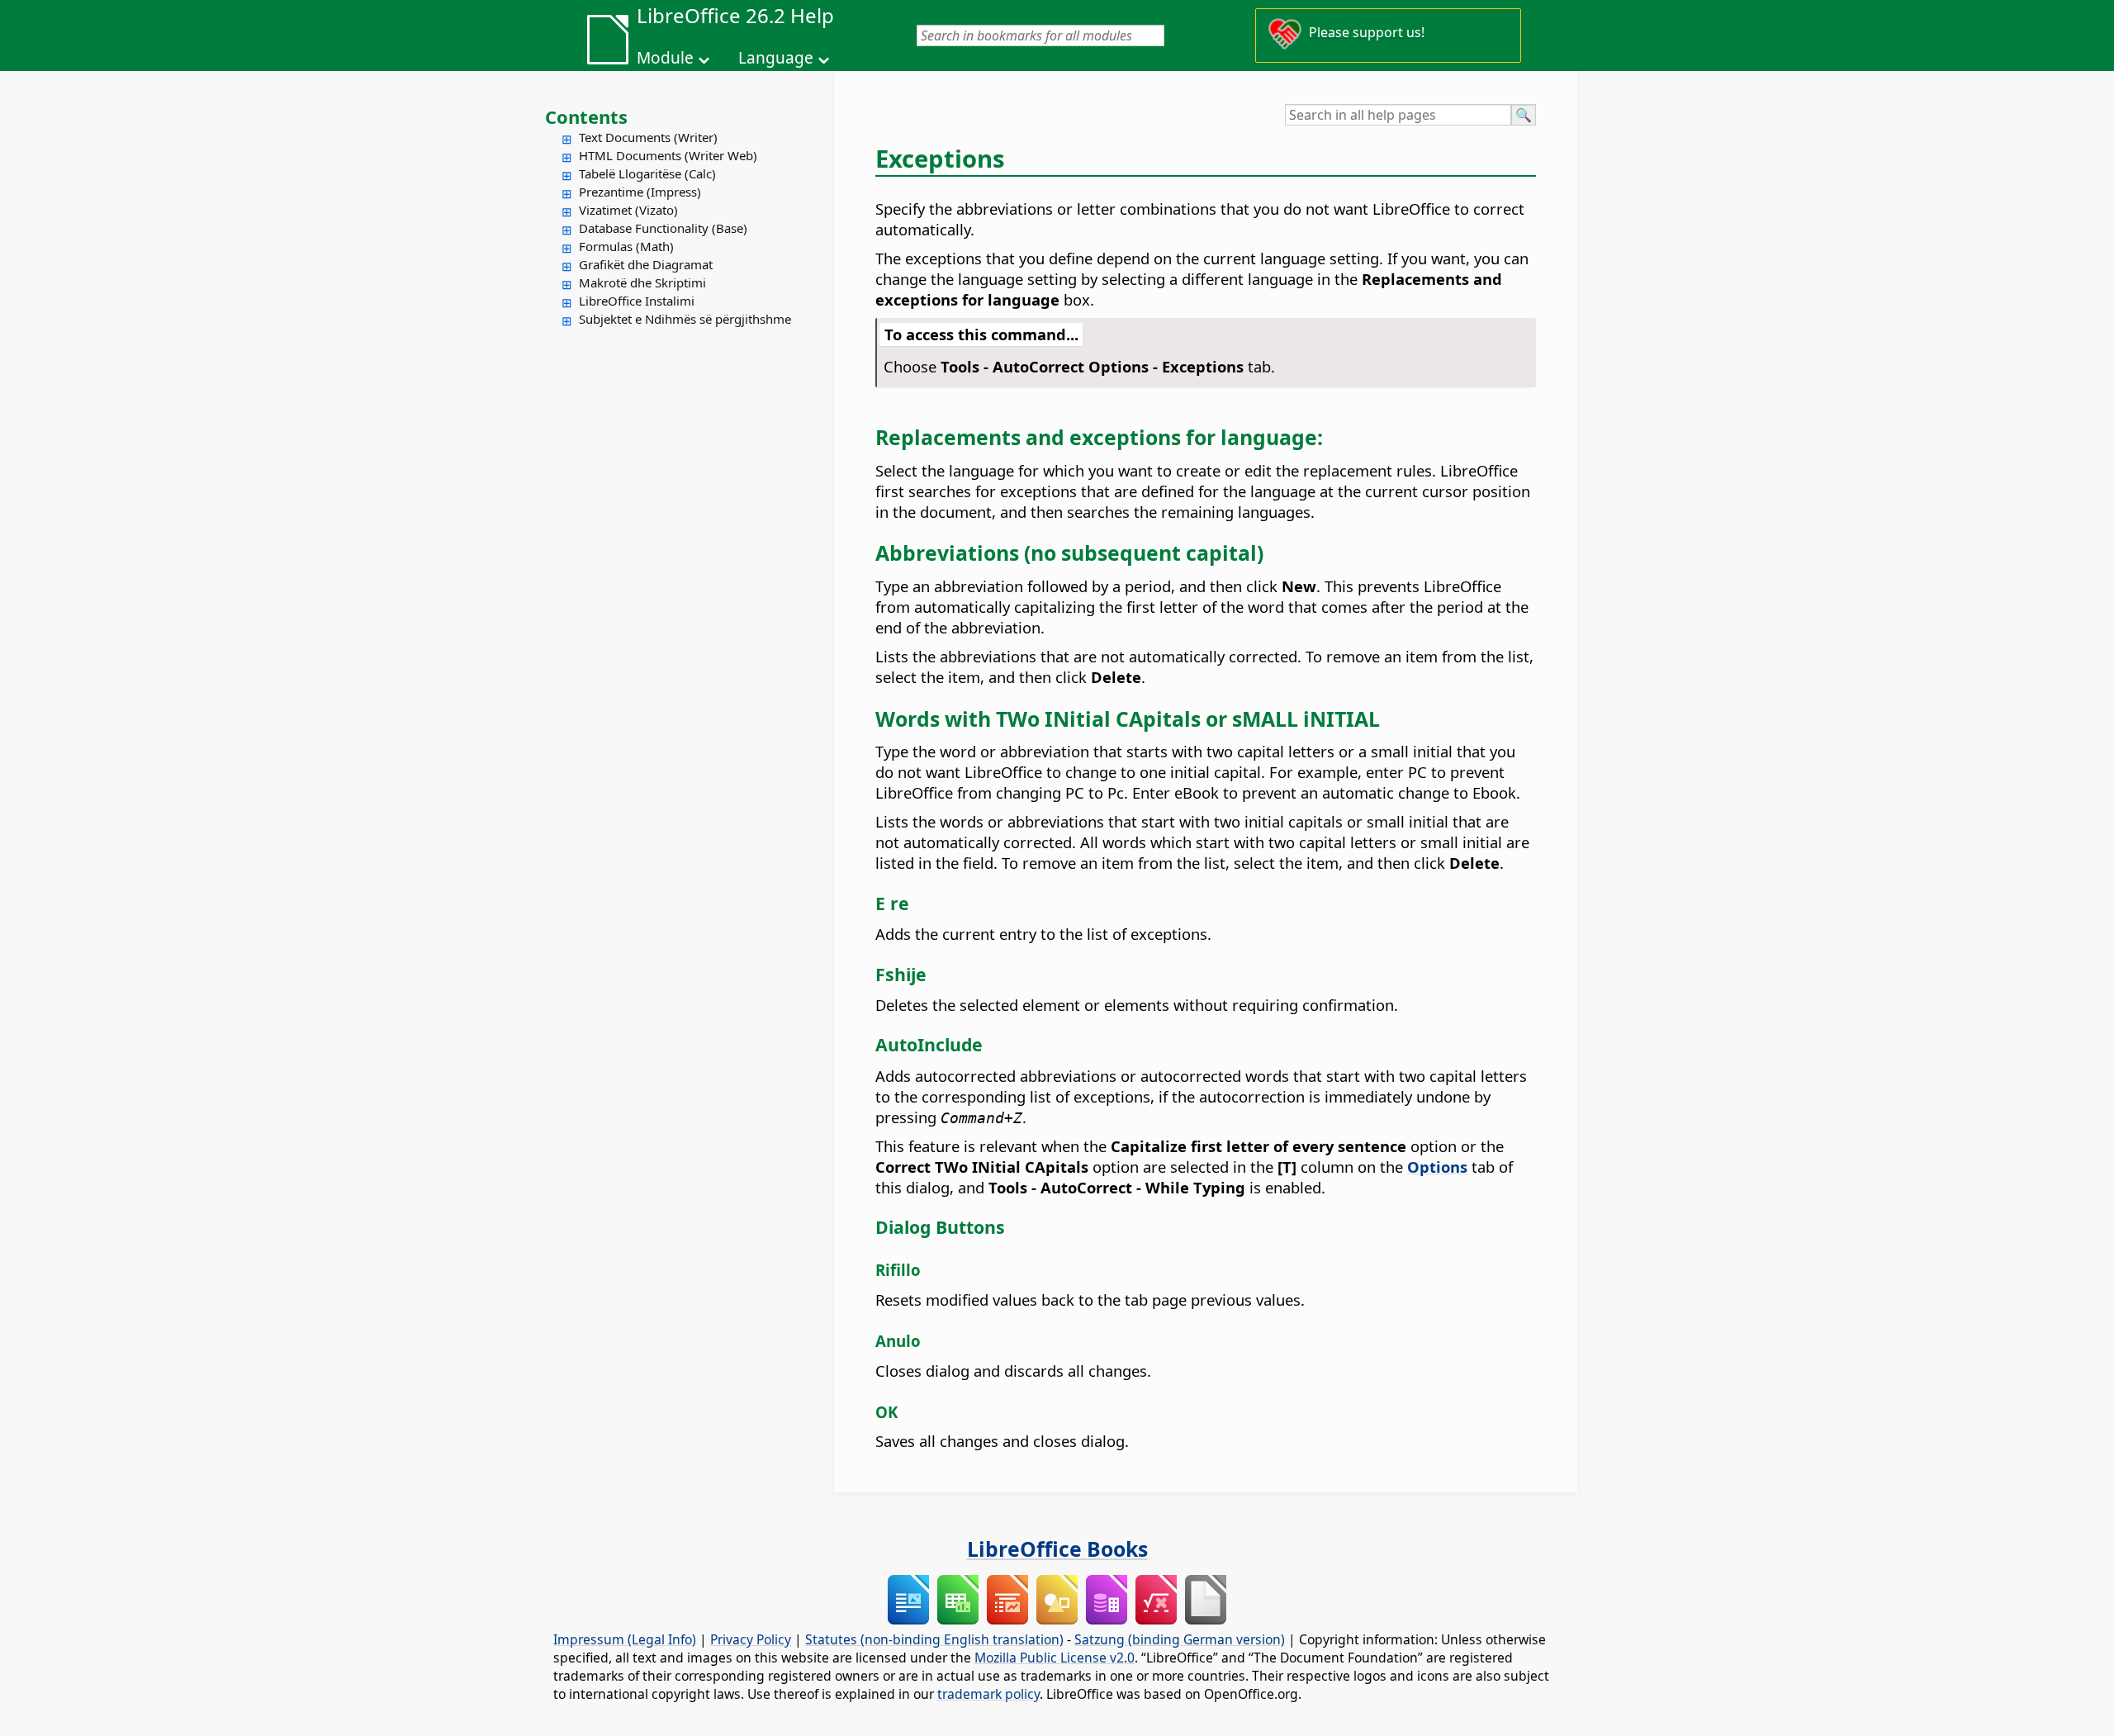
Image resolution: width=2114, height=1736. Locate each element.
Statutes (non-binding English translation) (934, 1639)
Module (665, 58)
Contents (586, 116)
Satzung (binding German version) (1180, 1639)
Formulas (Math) (626, 246)
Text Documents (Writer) (648, 137)
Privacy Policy (751, 1639)
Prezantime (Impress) (640, 192)
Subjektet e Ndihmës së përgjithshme (685, 319)
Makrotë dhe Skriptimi (642, 282)
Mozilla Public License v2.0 (1055, 1658)
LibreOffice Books (1057, 1549)
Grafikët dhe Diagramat (646, 264)
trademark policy (988, 1694)
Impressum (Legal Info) (625, 1639)
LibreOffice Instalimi (637, 301)
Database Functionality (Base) (663, 228)
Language (776, 58)
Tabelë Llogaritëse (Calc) (647, 173)
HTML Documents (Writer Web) (668, 155)
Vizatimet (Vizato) (628, 210)
